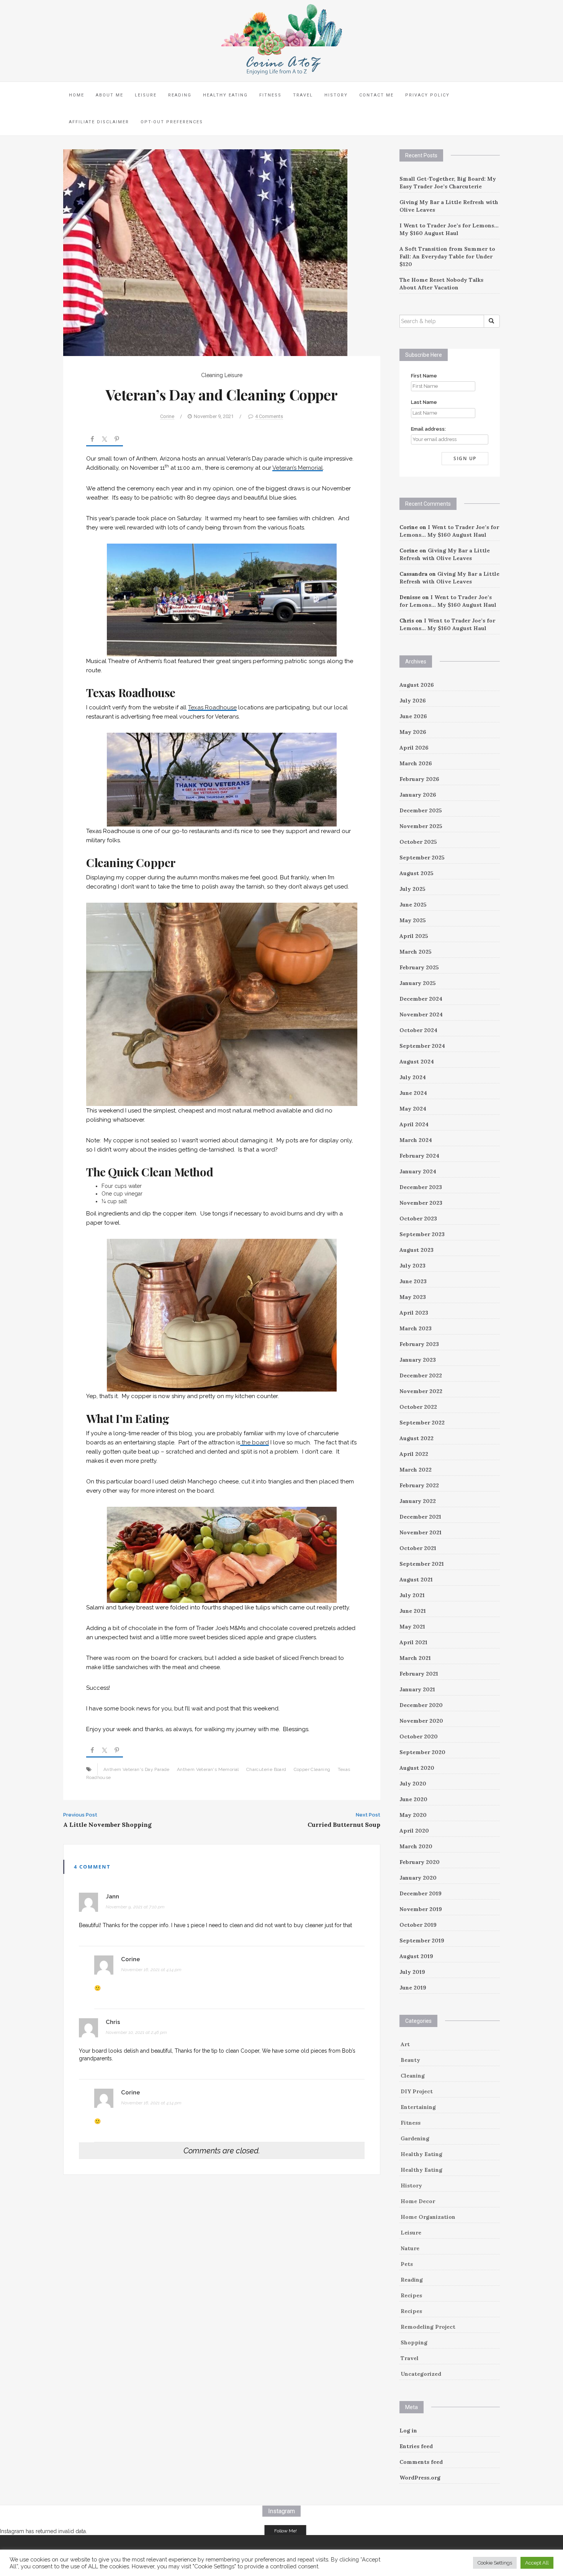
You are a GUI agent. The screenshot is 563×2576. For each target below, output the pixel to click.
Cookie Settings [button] (495, 2563)
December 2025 (421, 810)
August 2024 (417, 1062)
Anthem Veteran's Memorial (208, 1769)
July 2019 (412, 1972)
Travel (303, 95)
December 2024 (421, 999)
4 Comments (269, 416)
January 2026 (418, 795)
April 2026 (414, 748)
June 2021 (413, 1611)
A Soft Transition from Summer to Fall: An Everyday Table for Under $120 (447, 256)
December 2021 (420, 1517)
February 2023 (419, 1344)
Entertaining (418, 2107)
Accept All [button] (537, 2563)
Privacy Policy (427, 95)
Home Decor (418, 2201)
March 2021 (415, 1658)
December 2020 (421, 1705)
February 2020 (420, 1862)
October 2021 (418, 1548)
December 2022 (421, 1375)
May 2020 (413, 1815)
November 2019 (421, 1909)
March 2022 (416, 1470)
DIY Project (417, 2091)
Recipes (411, 2295)
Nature (410, 2248)
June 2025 (413, 905)
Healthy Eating (225, 95)
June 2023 (413, 1281)
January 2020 (418, 1878)
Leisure (146, 95)
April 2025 (414, 936)
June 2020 (413, 1799)
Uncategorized (421, 2374)
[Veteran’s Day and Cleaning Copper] (205, 252)
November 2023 (421, 1203)
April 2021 (413, 1642)
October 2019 (418, 1925)
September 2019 (422, 1941)
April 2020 (414, 1831)
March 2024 (416, 1140)
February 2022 (419, 1485)
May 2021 (412, 1627)
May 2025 (413, 920)
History (336, 95)
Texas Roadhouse (212, 707)
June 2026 (413, 716)
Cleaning (212, 375)
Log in (408, 2431)
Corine (167, 416)
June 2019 (413, 1988)
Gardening (415, 2138)
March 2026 (416, 763)
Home (77, 95)
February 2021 (419, 1674)
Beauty (410, 2060)
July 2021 (412, 1595)
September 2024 (422, 1046)
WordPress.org (420, 2478)
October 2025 (418, 842)
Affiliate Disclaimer (99, 122)
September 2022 (422, 1423)
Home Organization (428, 2217)
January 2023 (418, 1360)
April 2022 (414, 1454)
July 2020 (413, 1784)
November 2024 (421, 1014)
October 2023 (418, 1219)
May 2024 (413, 1109)
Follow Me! (286, 2531)
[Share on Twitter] (105, 440)
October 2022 (418, 1407)
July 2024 (413, 1077)
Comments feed (421, 2462)
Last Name (424, 402)
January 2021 (417, 1689)
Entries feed (416, 2446)
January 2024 (418, 1171)
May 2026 (413, 732)
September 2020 (422, 1752)
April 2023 (414, 1313)
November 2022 (421, 1391)
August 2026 (417, 685)
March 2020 (416, 1846)
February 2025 (419, 967)
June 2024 (413, 1093)
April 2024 (414, 1124)
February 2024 (419, 1156)
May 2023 (413, 1297)
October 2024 (418, 1030)
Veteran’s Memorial (298, 468)
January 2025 (418, 983)
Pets (407, 2264)
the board (254, 1442)
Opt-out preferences (172, 122)
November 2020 (421, 1721)
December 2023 (421, 1187)
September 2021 (422, 1564)
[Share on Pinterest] (117, 440)
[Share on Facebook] (92, 440)
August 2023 (417, 1250)
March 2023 (416, 1328)
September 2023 (422, 1234)
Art (405, 2044)
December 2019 (421, 1893)
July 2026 (413, 701)
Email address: (428, 429)
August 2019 (416, 1956)
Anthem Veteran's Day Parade (137, 1769)
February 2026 (419, 779)
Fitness (270, 95)
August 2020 (417, 1768)
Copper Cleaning (312, 1769)
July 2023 (412, 1266)
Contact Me (376, 95)
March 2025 (416, 952)
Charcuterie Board (266, 1769)
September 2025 (422, 858)
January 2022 (418, 1501)
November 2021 (421, 1532)
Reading (180, 95)
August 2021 (416, 1580)
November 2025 (421, 826)
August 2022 (417, 1438)
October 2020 (419, 1736)
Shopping (414, 2342)
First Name (424, 376)
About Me (110, 95)
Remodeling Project (428, 2327)
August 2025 (417, 873)
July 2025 (412, 889)
